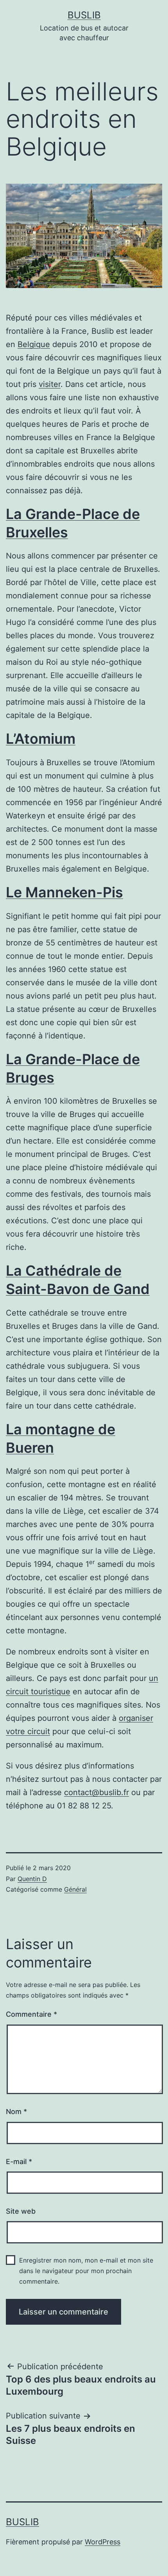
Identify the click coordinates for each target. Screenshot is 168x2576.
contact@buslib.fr (97, 1792)
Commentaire (31, 2014)
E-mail (19, 2162)
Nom (16, 2111)
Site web (21, 2211)
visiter (50, 384)
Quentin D (32, 1879)
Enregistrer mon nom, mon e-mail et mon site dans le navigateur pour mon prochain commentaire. (86, 2271)
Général (75, 1889)
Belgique (34, 344)
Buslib (84, 15)
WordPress (103, 2542)
